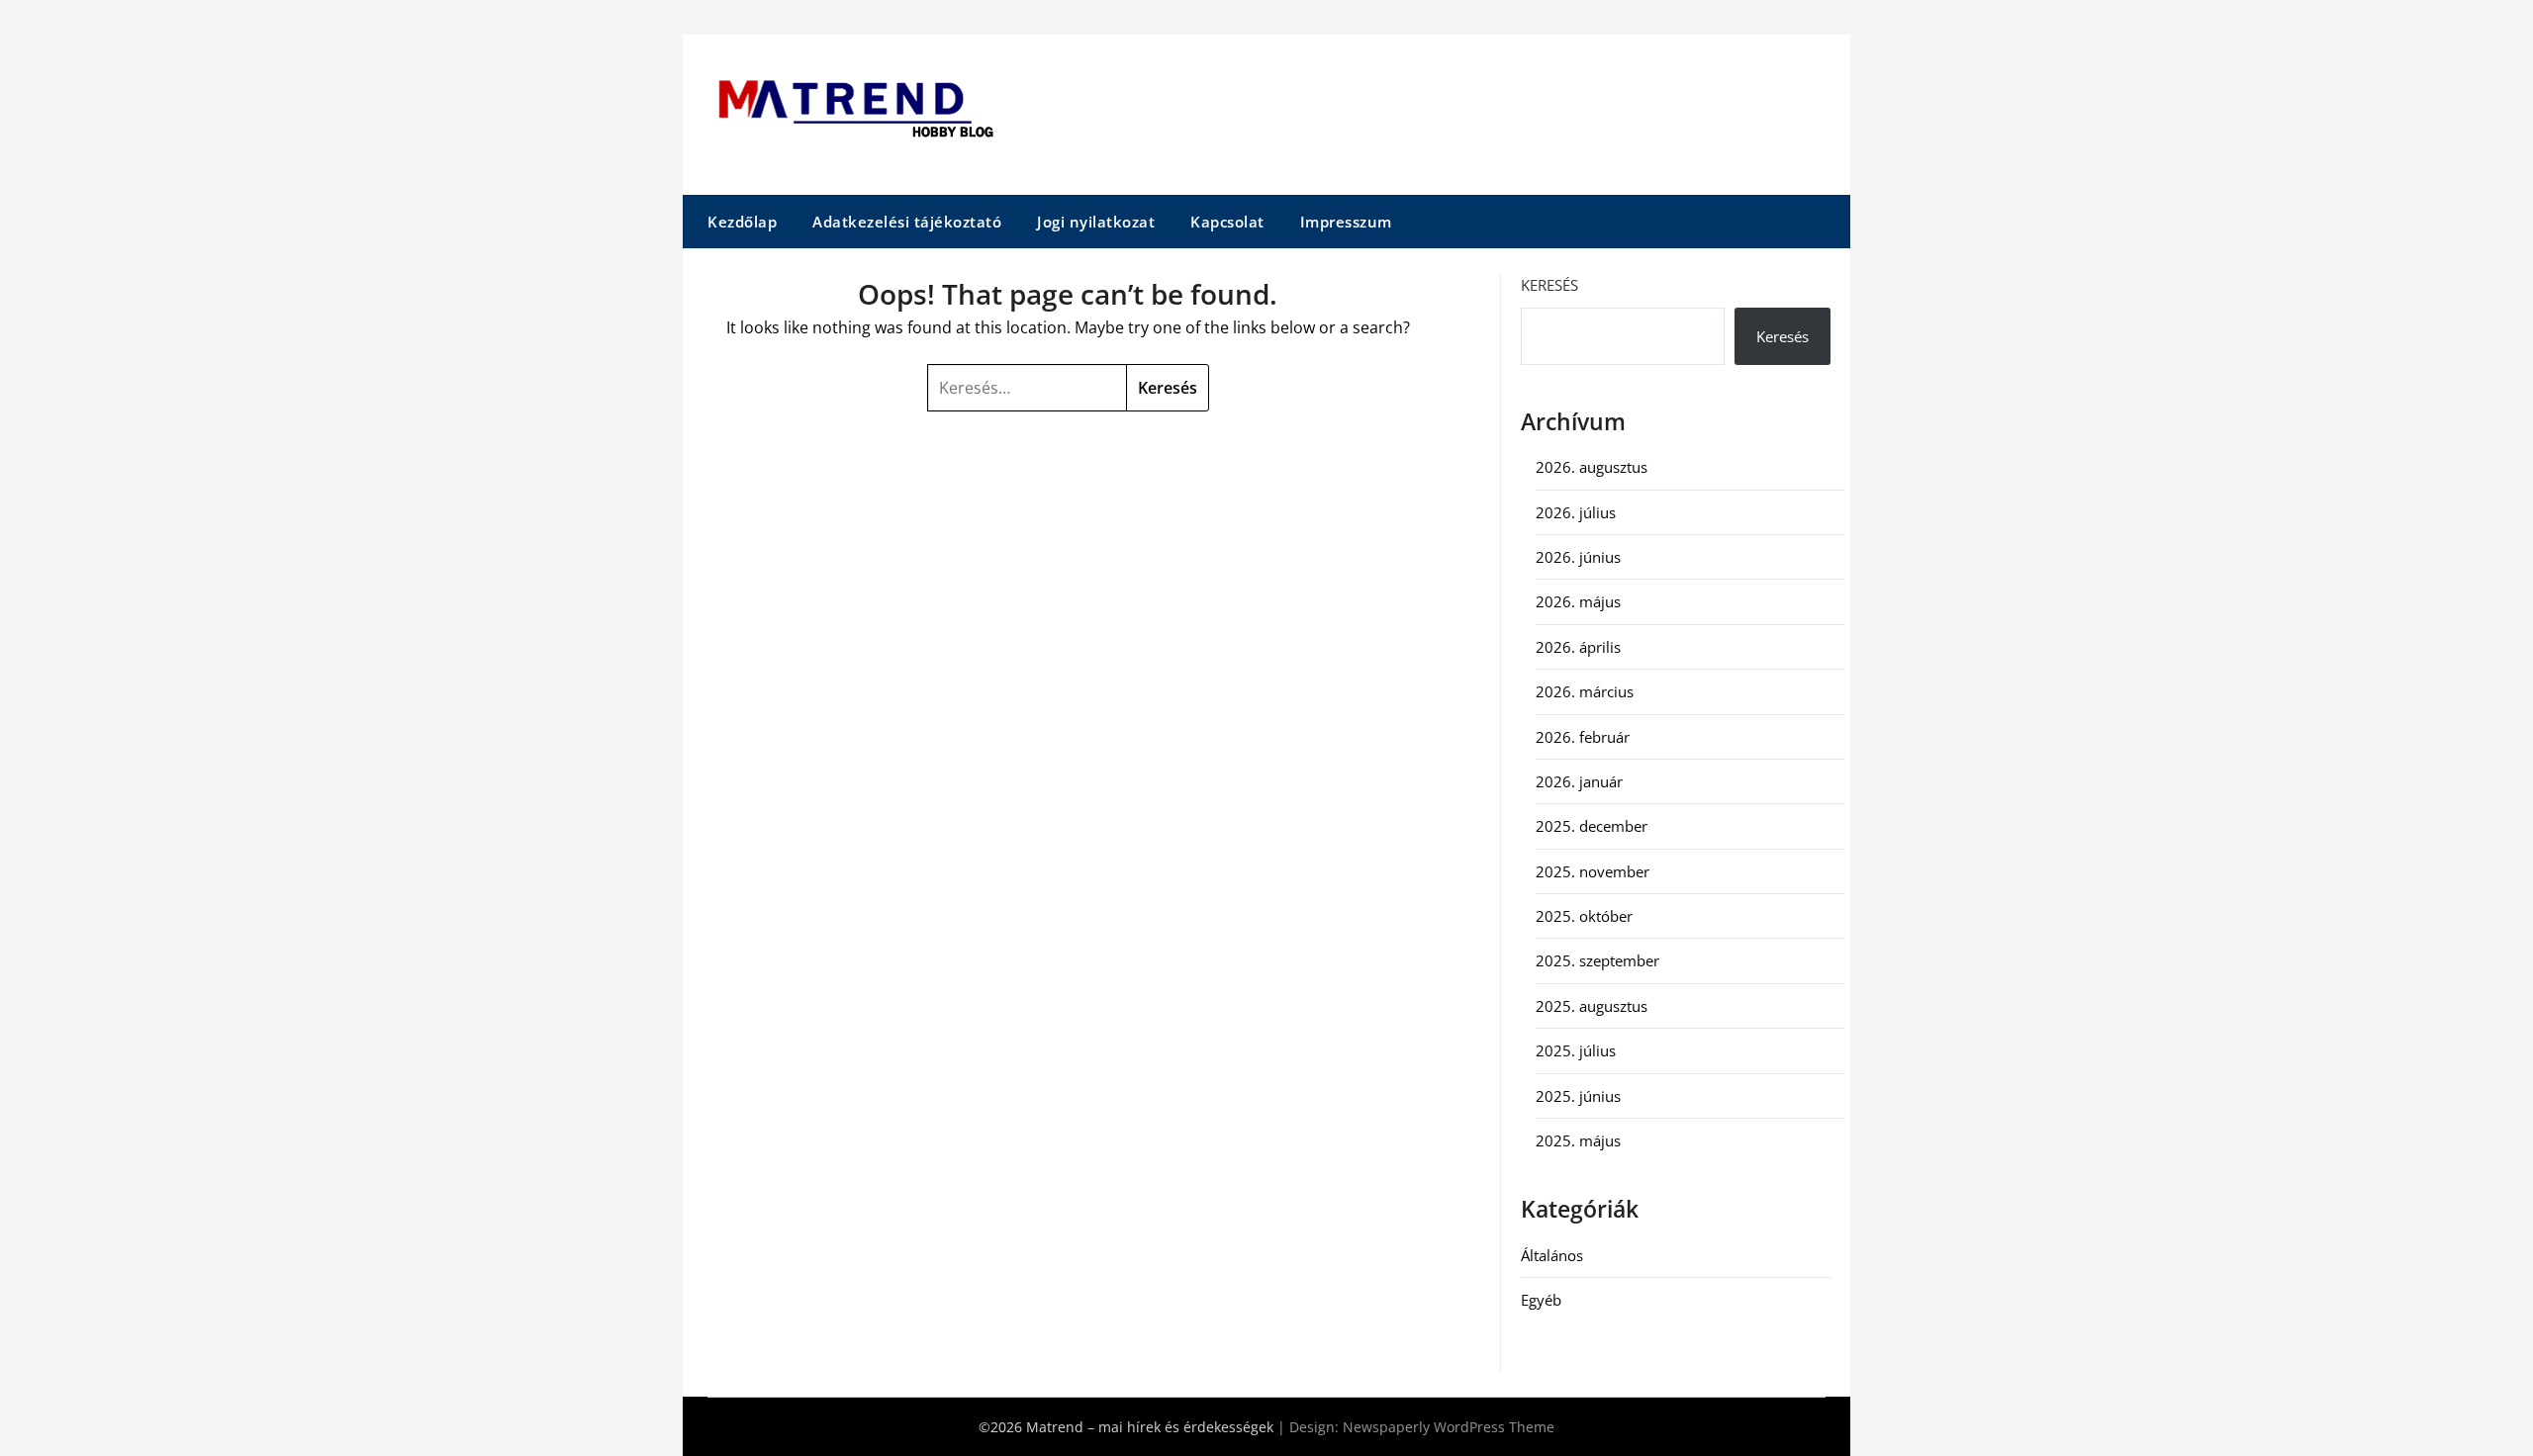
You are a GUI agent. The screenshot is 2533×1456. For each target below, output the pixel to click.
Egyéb (1541, 1300)
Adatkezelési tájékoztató (907, 222)
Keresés (1549, 285)
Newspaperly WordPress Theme (1449, 1427)
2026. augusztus (1592, 467)
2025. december (1592, 826)
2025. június (1578, 1096)
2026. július (1576, 512)
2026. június (1578, 557)
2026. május (1578, 601)
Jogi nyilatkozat (1096, 222)
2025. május (1578, 1140)
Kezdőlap (742, 222)
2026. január (1579, 781)
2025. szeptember (1597, 960)
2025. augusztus (1592, 1006)
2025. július (1576, 1050)
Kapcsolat (1227, 222)
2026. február (1583, 737)
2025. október (1584, 916)
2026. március (1585, 691)
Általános (1552, 1255)
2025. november (1593, 871)
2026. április (1578, 647)
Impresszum (1346, 222)
